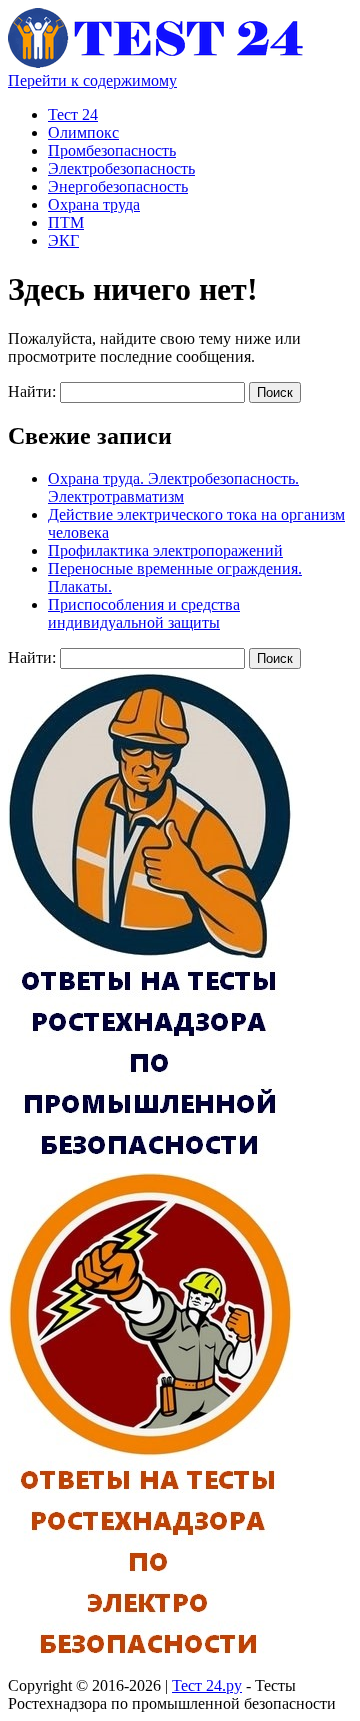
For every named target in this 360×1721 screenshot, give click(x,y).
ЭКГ (63, 240)
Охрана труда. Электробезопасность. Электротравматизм (173, 487)
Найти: (32, 391)
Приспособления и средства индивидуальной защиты (144, 613)
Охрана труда (94, 204)
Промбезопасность (112, 150)
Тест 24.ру (207, 1685)
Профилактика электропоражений (165, 550)
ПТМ (66, 222)
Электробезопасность (121, 168)
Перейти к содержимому (92, 80)
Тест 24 (73, 114)
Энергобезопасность (118, 186)
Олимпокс (83, 132)
